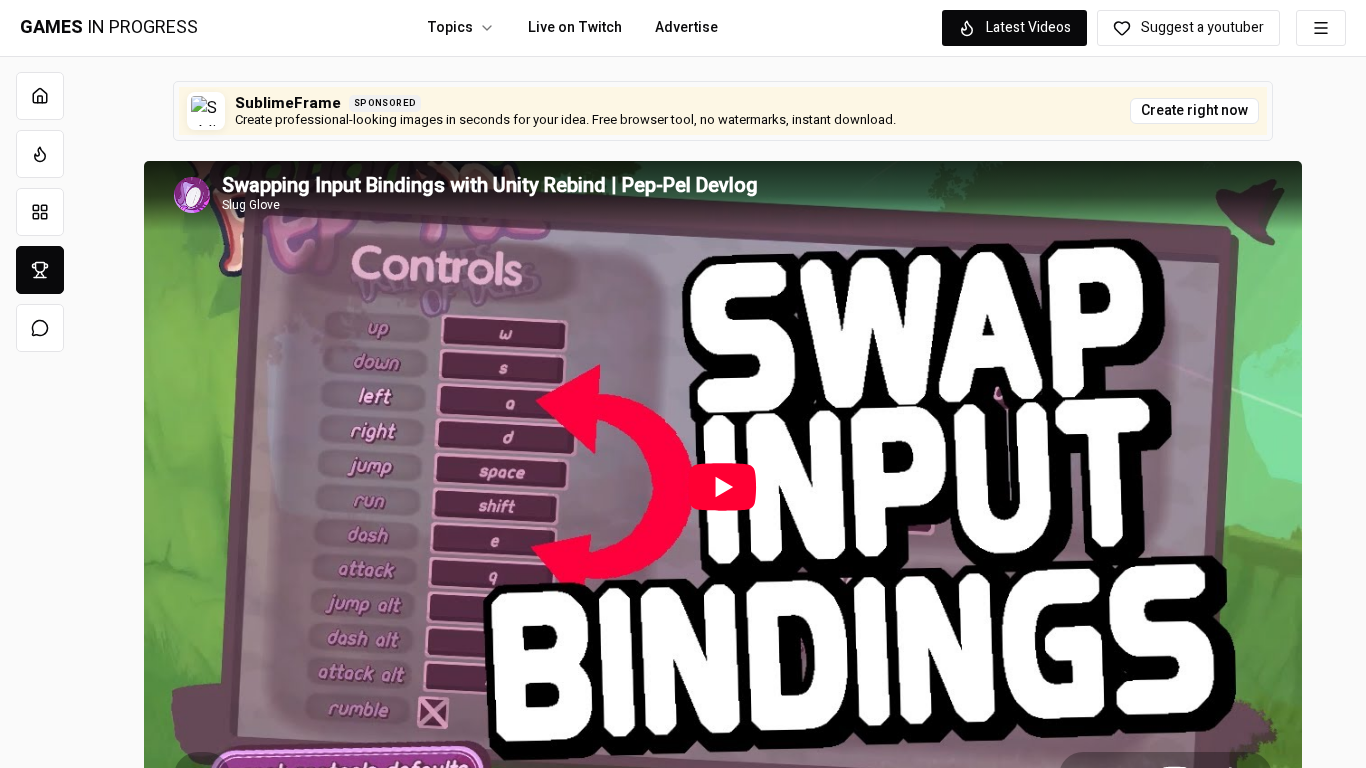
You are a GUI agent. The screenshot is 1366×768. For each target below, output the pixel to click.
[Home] (40, 96)
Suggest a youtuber (1202, 27)
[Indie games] (40, 212)
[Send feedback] (40, 328)
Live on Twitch (575, 27)
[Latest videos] (40, 154)
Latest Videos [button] (1028, 27)
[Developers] (40, 270)
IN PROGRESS (109, 28)
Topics (450, 27)
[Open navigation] (1321, 28)
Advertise (686, 27)
